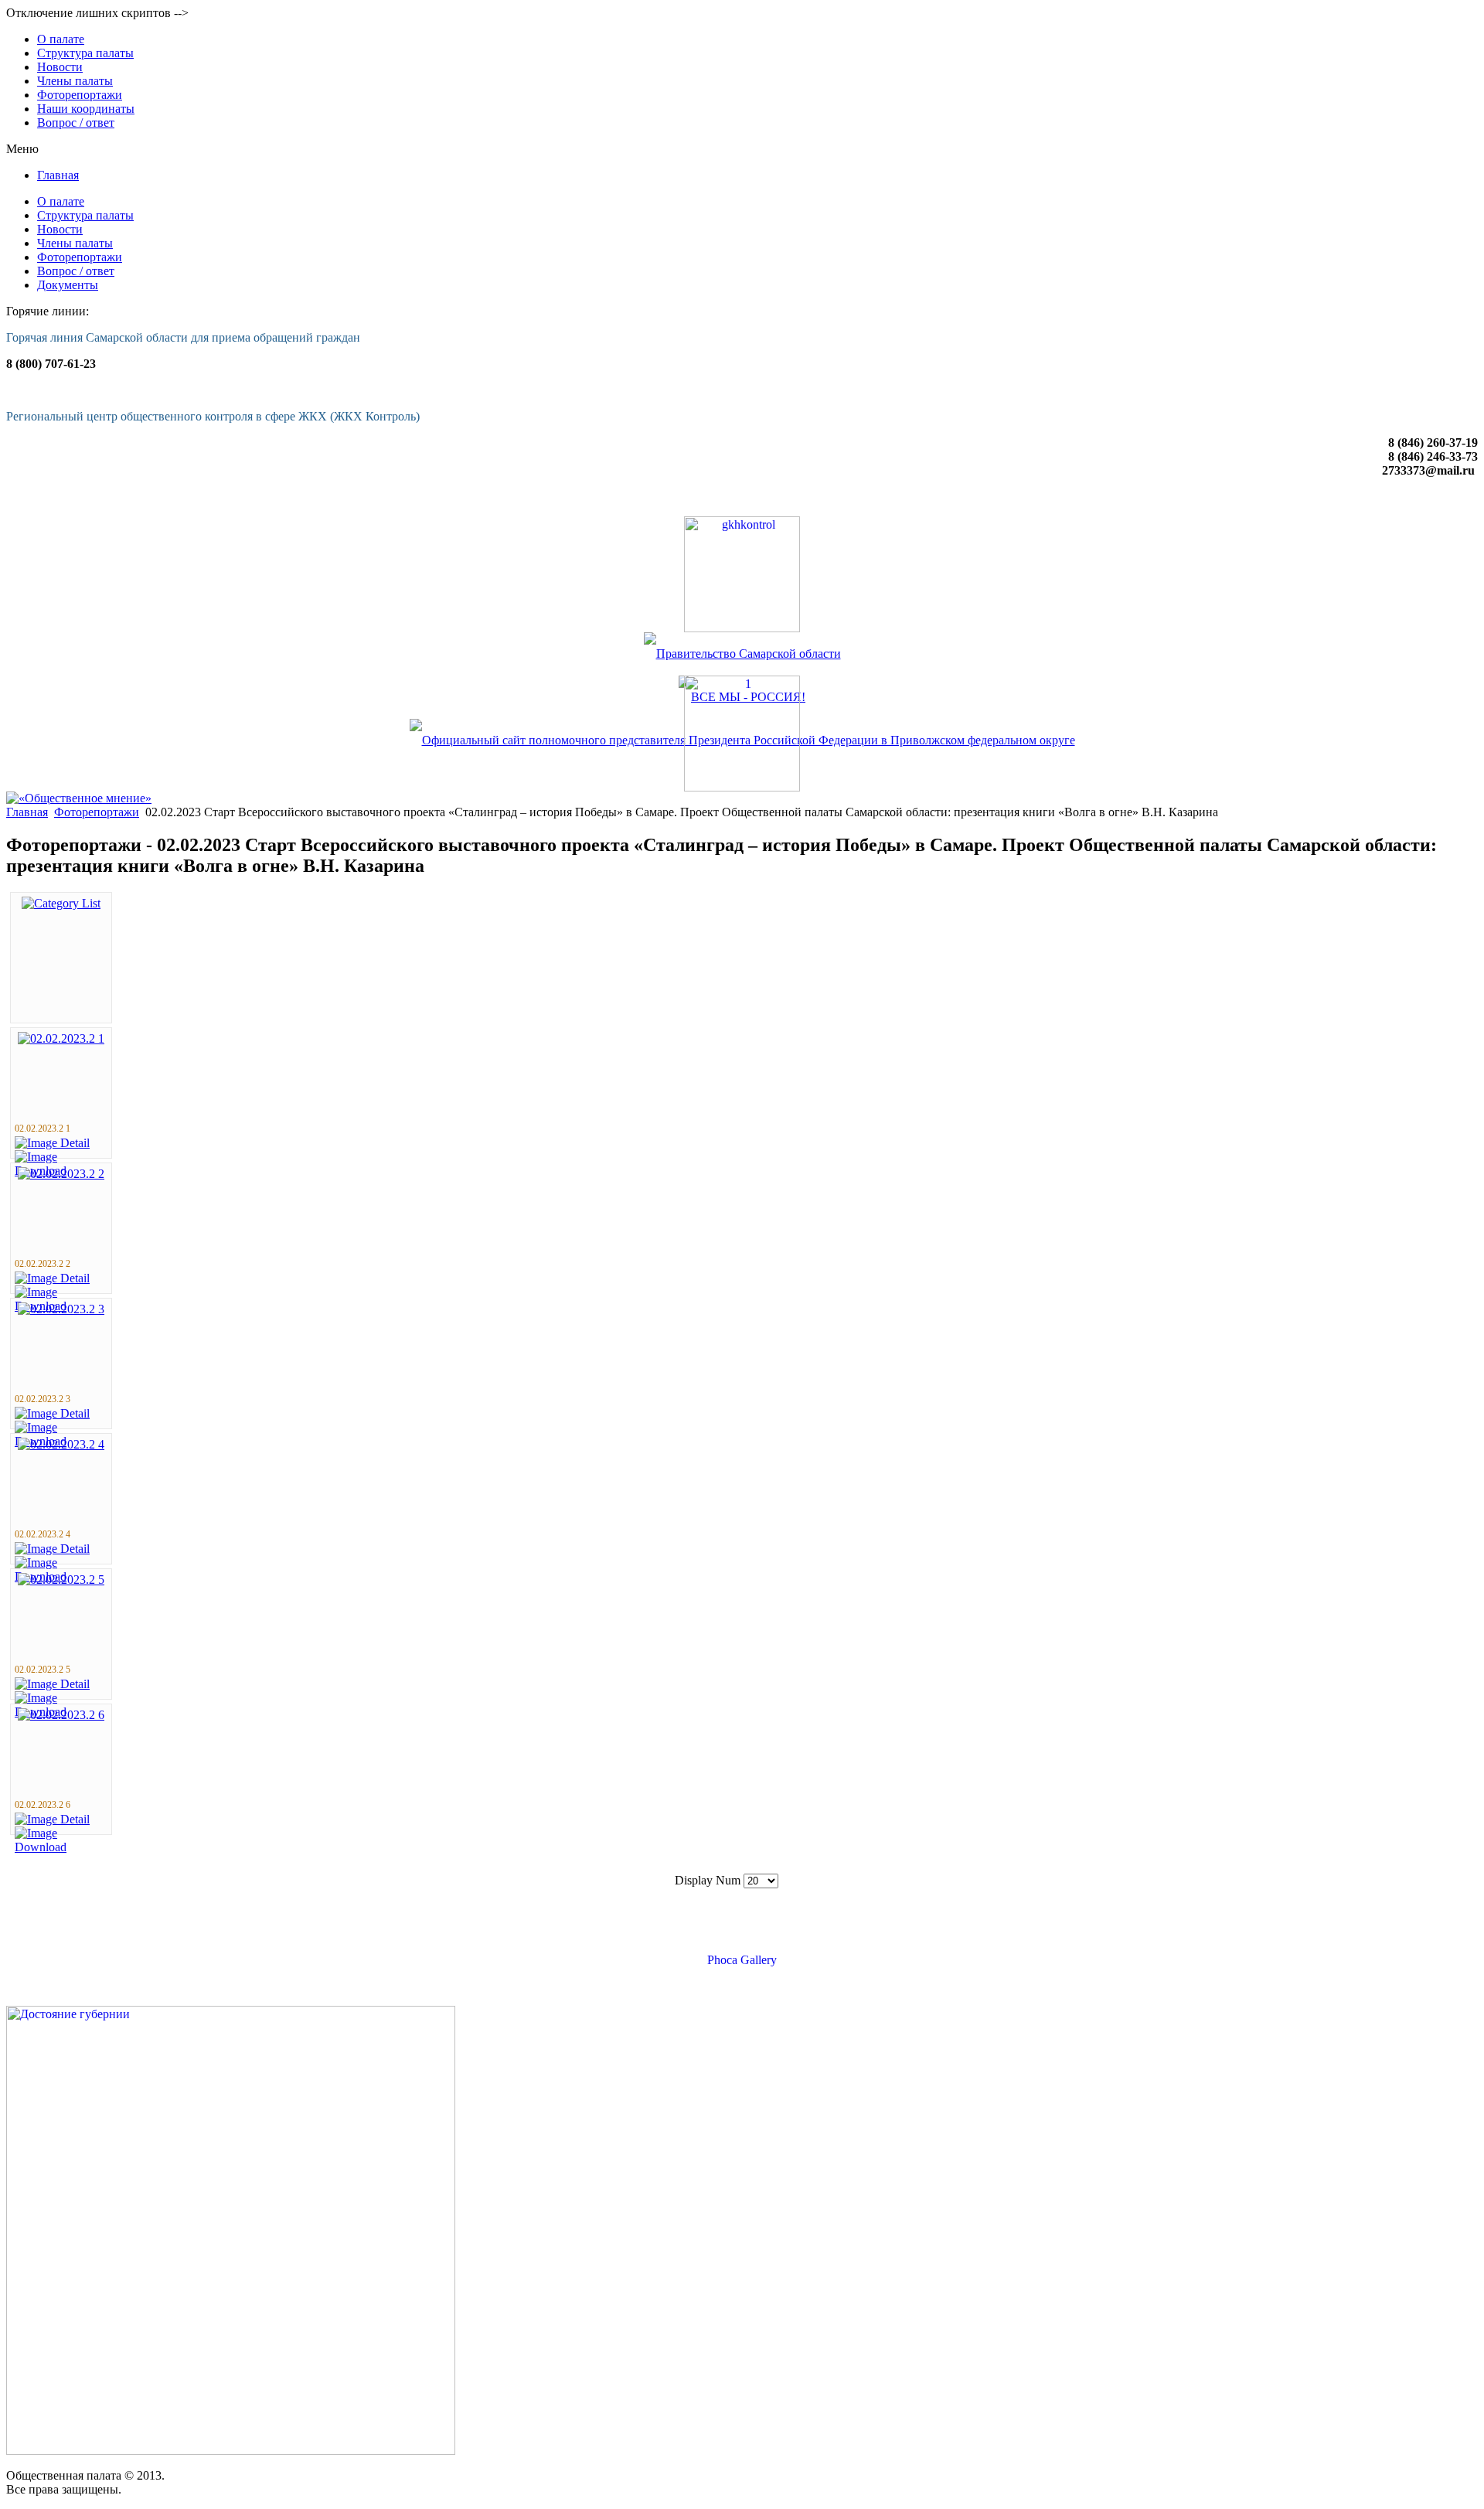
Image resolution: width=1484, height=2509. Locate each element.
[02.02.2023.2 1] (61, 1038)
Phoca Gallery (742, 1960)
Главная (27, 812)
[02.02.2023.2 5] (61, 1580)
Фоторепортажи (97, 812)
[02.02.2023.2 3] (61, 1309)
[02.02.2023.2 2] (61, 1174)
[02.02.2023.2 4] (61, 1444)
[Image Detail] (52, 1143)
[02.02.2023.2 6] (61, 1715)
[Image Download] (61, 1847)
